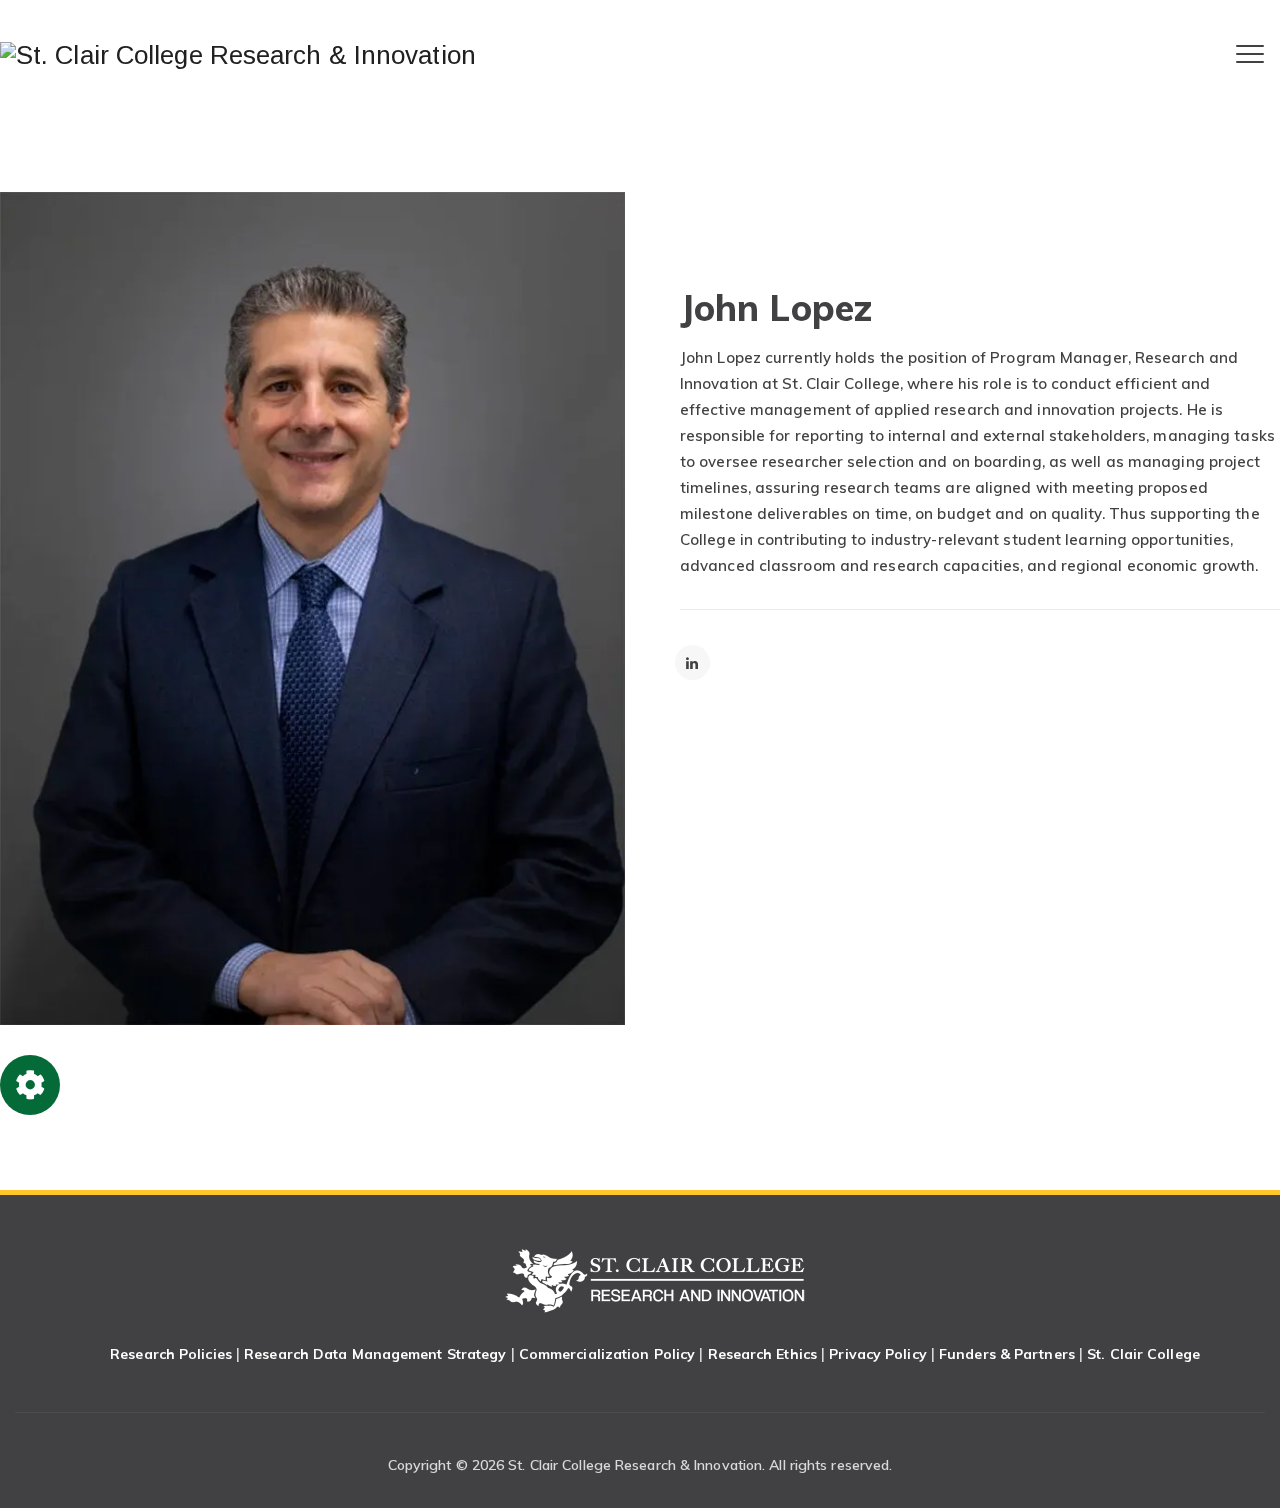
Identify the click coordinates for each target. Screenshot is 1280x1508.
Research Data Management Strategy (375, 1354)
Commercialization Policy (607, 1354)
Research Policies (171, 1354)
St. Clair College (1143, 1354)
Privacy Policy (877, 1354)
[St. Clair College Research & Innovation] (238, 55)
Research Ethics (763, 1354)
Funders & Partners (1007, 1354)
